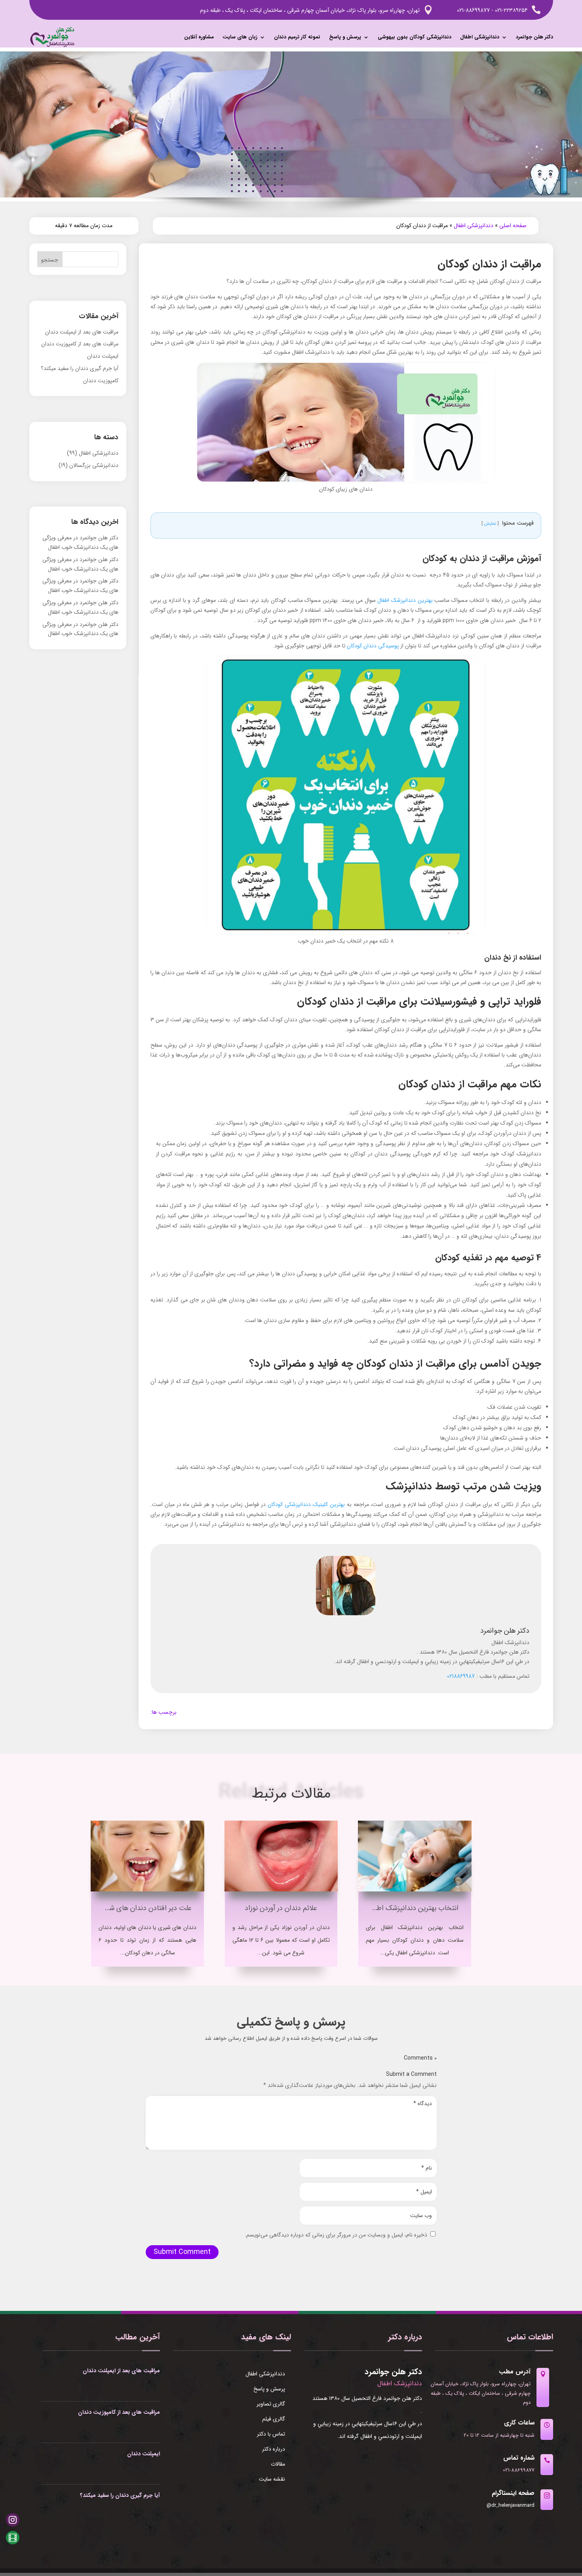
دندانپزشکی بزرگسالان (94, 465)
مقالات (278, 2465)
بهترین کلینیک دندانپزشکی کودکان (306, 1504)
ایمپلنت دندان (103, 356)
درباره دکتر (274, 2450)
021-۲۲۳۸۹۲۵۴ (511, 10)
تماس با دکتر (271, 2435)
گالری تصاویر (271, 2405)
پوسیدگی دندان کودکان (373, 646)
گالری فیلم (274, 2420)
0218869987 (461, 1676)
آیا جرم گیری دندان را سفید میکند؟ (80, 368)
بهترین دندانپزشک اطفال (405, 600)
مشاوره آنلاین (199, 37)
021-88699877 (474, 10)
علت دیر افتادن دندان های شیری (145, 1908)
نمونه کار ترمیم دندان (297, 37)
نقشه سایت (272, 2480)
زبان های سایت (240, 37)
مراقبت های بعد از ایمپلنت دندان (82, 332)
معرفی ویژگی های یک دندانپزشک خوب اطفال (80, 543)
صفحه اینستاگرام (513, 2493)
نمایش (490, 524)
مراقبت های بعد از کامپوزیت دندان (80, 344)
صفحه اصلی (513, 226)
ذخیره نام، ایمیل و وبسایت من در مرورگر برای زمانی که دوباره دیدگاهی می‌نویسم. (336, 2235)
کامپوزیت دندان (101, 381)
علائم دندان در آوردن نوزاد (281, 1908)
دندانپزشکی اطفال (480, 37)
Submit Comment (182, 2252)
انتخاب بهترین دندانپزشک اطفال (413, 1908)
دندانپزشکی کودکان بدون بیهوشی (415, 37)
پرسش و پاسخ (345, 37)
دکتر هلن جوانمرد (534, 37)
